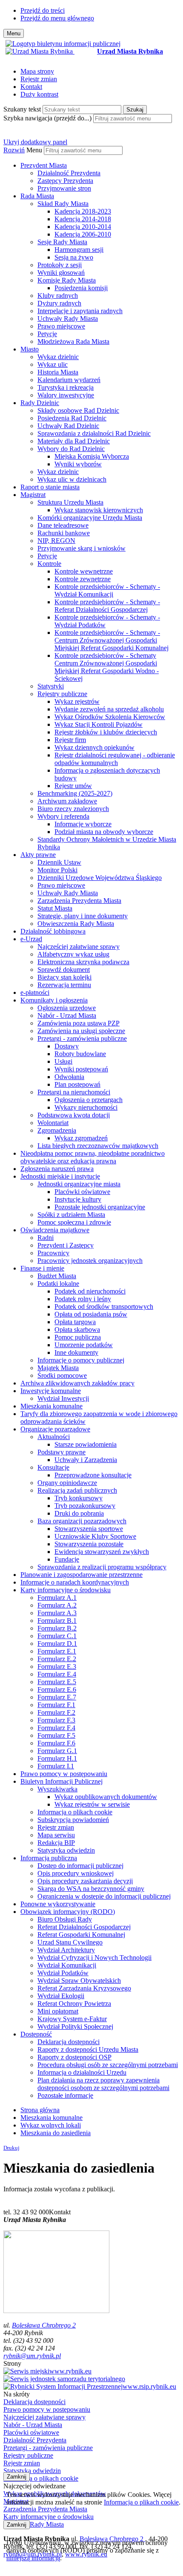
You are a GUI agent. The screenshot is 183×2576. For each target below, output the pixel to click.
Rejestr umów (73, 786)
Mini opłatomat (58, 2011)
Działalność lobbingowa (53, 931)
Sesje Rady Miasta (62, 242)
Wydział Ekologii (61, 1996)
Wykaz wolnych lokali (51, 2125)
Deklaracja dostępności (69, 2042)
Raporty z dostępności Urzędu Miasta (88, 2049)
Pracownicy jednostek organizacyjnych (90, 1261)
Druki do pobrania (79, 1513)
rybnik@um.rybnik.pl (32, 2356)
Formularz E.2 (57, 1659)
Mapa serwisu (56, 1835)
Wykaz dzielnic (58, 357)
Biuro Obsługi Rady (65, 1919)
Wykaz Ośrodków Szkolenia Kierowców (110, 717)
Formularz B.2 (57, 1628)
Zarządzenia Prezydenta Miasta (79, 901)
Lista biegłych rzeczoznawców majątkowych (98, 1146)
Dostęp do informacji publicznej (80, 1866)
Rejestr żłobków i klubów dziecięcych (106, 732)
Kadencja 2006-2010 (83, 234)
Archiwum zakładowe (67, 801)
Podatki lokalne (58, 1284)
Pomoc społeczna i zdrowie (74, 1222)
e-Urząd (31, 939)
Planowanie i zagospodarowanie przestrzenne (81, 1575)
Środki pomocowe (62, 1375)
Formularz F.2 (56, 1712)
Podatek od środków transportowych (104, 1307)
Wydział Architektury (66, 1950)
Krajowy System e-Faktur (72, 2019)
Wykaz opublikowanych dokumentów (106, 1797)
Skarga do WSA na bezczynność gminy (91, 1889)
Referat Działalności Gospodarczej (84, 1927)
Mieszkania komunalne (51, 1406)
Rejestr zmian (39, 79)
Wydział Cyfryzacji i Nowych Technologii (94, 1958)
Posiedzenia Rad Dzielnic (72, 418)
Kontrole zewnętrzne (83, 579)
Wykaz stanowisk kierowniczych (99, 510)
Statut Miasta (55, 908)
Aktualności (54, 1437)
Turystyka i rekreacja (66, 387)
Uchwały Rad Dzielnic (68, 426)
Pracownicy (53, 1253)
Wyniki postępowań (81, 1069)
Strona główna (40, 2110)
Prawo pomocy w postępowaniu (64, 1774)
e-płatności (35, 992)
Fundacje (67, 1559)
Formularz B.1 (57, 1621)
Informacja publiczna (49, 1858)
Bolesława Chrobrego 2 (44, 2325)
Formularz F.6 (56, 1743)
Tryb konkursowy (79, 1498)
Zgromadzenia (57, 1130)
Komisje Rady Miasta (67, 280)
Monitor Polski (57, 870)
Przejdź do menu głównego (57, 18)
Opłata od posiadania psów (91, 1314)
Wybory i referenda (63, 816)
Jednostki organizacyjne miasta (79, 1184)
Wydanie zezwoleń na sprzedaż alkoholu (109, 709)
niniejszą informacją (33, 2558)
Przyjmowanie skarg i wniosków (81, 548)
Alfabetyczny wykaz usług (73, 954)
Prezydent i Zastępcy (66, 1245)
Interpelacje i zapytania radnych (80, 311)
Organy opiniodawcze (67, 1483)
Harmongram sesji (79, 250)
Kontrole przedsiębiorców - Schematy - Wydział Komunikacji (107, 590)
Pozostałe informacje (65, 2095)
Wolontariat (53, 1123)
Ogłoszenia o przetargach (89, 1100)
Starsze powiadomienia (86, 1444)
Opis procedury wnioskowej (76, 1873)
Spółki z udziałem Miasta (71, 1215)
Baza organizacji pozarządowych (82, 1521)
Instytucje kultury (78, 1199)
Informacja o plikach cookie (75, 1812)
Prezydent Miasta (44, 165)
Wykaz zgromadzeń (81, 1138)
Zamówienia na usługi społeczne (81, 1031)
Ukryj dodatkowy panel (35, 142)
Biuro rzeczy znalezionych (73, 809)
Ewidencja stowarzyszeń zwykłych (102, 1552)
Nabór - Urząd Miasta (67, 1015)
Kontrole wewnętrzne (84, 571)
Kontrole (49, 564)
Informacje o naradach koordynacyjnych (75, 1582)
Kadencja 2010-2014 (83, 227)
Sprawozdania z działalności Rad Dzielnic (94, 433)
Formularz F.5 (56, 1735)
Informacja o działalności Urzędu (82, 2072)
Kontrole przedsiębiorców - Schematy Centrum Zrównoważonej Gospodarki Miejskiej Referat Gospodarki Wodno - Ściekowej (107, 667)
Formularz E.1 (57, 1651)
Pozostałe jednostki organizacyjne (100, 1207)
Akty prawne (38, 855)
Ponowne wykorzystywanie (58, 1904)
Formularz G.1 (57, 1751)
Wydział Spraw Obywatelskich (79, 1981)
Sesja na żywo (74, 257)
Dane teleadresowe (63, 525)
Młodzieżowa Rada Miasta (73, 341)
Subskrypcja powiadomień (73, 1820)
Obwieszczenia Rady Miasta (76, 924)
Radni (46, 1238)
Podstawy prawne (61, 1452)
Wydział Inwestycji (63, 1398)
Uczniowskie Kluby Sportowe (95, 1536)
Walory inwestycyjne (66, 395)
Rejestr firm (70, 740)
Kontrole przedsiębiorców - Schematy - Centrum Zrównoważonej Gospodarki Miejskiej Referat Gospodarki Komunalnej (112, 640)
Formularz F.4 (56, 1728)
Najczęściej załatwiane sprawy (79, 947)
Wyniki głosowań (61, 273)
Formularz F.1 (56, 1705)
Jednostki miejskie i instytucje (60, 1176)
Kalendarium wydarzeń (69, 380)
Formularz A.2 (57, 1605)
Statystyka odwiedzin (66, 1850)
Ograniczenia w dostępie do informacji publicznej (104, 1896)
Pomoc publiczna (78, 1337)
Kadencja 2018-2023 (83, 211)
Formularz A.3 (57, 1613)
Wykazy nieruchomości (86, 1107)
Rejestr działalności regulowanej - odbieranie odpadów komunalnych (115, 759)
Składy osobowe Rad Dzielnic (78, 410)
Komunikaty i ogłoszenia (54, 1000)
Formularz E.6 (57, 1689)
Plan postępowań (77, 1084)
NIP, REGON (56, 541)
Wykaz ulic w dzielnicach (72, 479)
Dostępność (36, 2034)
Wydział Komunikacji (67, 1965)
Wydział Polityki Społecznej (75, 2026)
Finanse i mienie (42, 1268)
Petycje (47, 334)
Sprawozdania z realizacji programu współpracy (102, 1567)
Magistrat (33, 495)
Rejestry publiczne (62, 694)
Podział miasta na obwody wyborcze (104, 832)
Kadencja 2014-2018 (83, 219)
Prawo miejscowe (61, 326)
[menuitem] (100, 177)
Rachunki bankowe (64, 533)
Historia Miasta (58, 372)
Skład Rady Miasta (63, 204)
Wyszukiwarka (57, 1789)
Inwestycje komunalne (51, 1391)
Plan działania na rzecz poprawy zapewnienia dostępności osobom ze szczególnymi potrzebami (103, 2084)
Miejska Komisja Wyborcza (92, 456)
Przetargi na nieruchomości (74, 1092)
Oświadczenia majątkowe (55, 1230)
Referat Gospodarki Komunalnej (81, 1935)
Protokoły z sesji (60, 265)
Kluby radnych (58, 296)
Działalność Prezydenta (69, 173)
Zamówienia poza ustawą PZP (79, 1023)
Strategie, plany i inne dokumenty (83, 916)
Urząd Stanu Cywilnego (70, 1942)
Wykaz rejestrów (77, 701)
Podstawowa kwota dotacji (74, 1115)
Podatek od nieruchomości (90, 1291)
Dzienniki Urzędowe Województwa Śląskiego (100, 878)
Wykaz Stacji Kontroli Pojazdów (99, 724)
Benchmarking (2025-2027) (75, 793)
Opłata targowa (75, 1322)
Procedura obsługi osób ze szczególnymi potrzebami (108, 2065)
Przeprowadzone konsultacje (93, 1475)
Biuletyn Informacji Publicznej (61, 1781)
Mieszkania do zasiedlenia (56, 2133)
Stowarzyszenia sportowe (89, 1529)
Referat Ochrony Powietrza (74, 2003)
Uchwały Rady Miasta (68, 318)
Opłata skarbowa (77, 1329)
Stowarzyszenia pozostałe (89, 1544)
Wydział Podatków (63, 1973)
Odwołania (69, 1077)
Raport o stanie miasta (50, 487)
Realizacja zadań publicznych (77, 1490)
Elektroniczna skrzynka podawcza (83, 962)
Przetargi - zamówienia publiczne (82, 1038)
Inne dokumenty (76, 1352)
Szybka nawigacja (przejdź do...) (47, 118)
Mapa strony (37, 71)
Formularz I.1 (56, 1766)
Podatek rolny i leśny (83, 1299)
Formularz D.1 (57, 1644)
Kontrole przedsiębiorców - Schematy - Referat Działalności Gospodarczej (107, 606)
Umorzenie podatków (84, 1345)
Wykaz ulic (53, 364)
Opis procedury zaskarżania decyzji (85, 1881)
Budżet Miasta (57, 1276)
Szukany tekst (22, 109)
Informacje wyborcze (83, 824)
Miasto (30, 349)
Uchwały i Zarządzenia (86, 1460)
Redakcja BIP (56, 1843)
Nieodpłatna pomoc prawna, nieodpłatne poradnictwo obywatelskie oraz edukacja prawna (93, 1157)
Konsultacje (53, 1467)
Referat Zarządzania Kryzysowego (84, 1988)
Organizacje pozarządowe (55, 1429)
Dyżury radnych (59, 303)
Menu (34, 150)
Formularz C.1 (57, 1636)
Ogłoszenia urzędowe (67, 1008)
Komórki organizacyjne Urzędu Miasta (90, 518)
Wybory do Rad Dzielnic (71, 449)
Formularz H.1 (57, 1758)
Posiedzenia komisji (81, 288)
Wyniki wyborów (78, 464)
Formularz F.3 (56, 1720)
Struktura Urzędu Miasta (70, 502)
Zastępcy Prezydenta (65, 181)
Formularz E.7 (57, 1697)
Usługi (63, 1061)
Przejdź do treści (43, 10)
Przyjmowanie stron (64, 188)
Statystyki (51, 686)
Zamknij (17, 2477)
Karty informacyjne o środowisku (66, 1590)
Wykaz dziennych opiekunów (94, 747)
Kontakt (31, 87)
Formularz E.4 (57, 1674)
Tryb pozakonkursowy (85, 1506)
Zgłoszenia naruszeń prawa (57, 1169)
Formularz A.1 (57, 1598)
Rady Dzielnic (40, 403)
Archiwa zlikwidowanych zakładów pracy (77, 1383)
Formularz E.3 (57, 1666)
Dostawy (67, 1046)
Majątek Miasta (58, 1368)
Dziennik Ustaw (59, 862)
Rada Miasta (37, 196)
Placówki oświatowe (82, 1192)
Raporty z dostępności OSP (74, 2057)
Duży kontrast (39, 94)
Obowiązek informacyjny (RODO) (68, 1912)
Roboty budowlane (80, 1054)
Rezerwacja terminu (64, 985)
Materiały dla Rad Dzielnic (74, 441)
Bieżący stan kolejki (64, 977)
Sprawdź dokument (64, 970)
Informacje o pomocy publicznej (81, 1360)
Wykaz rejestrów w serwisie (92, 1804)
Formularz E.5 (57, 1682)
